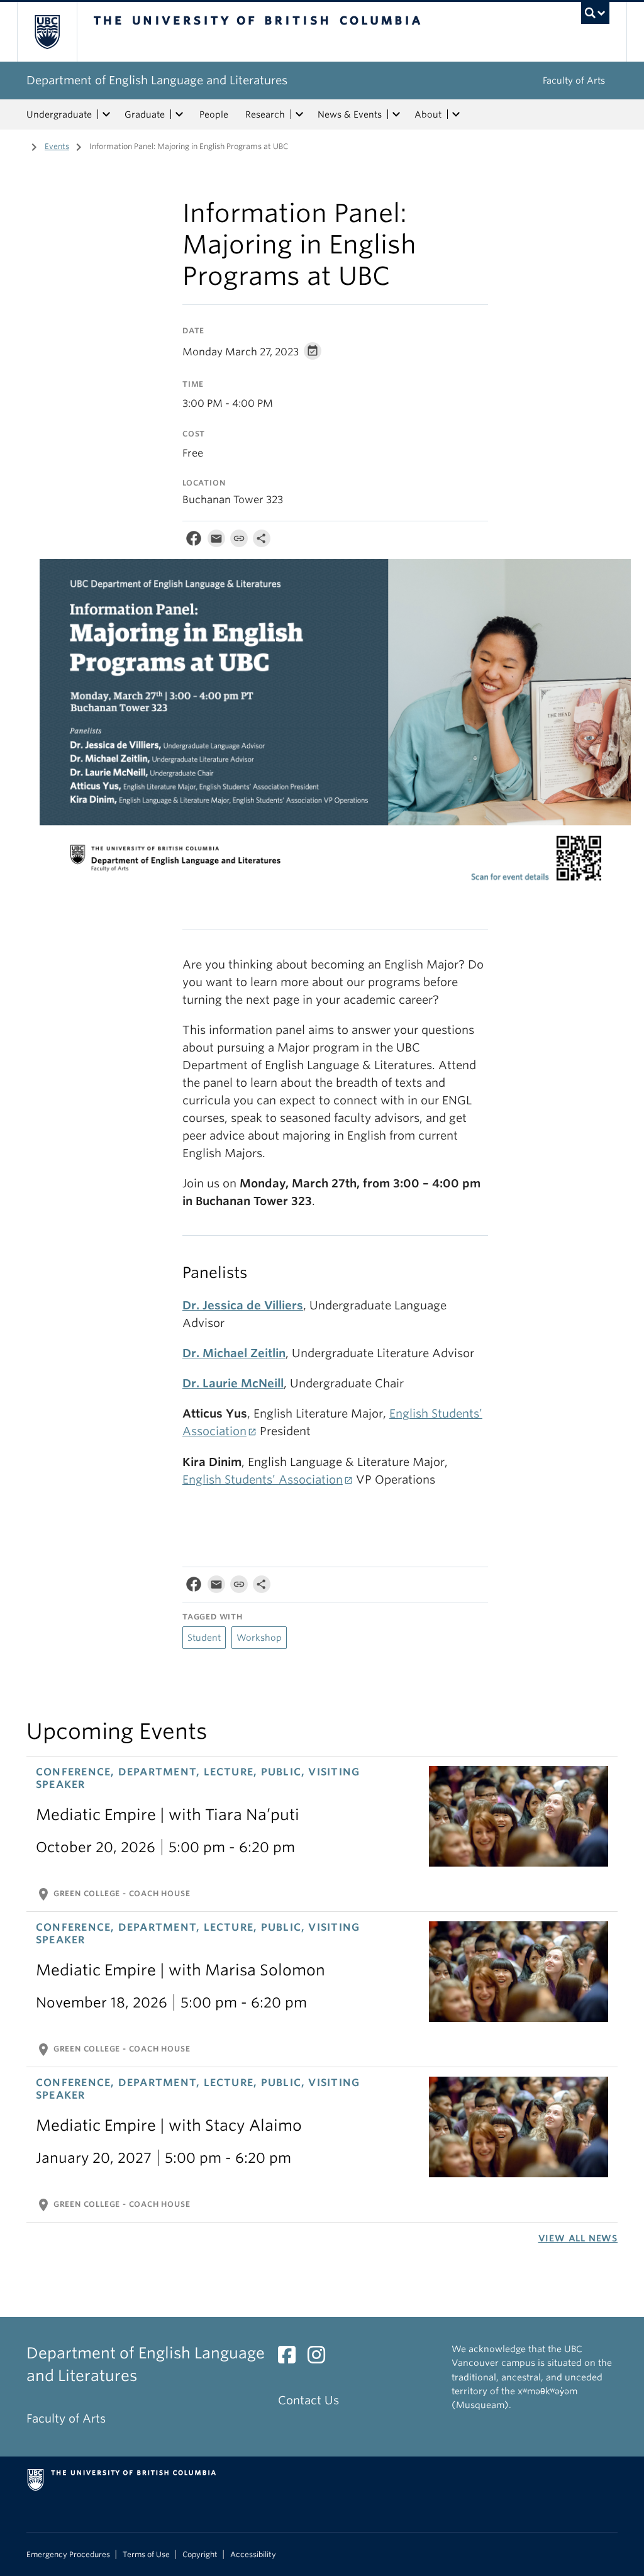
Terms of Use (146, 2555)
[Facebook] (194, 541)
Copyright (200, 2555)
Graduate (145, 114)
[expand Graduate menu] (179, 114)
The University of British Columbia (56, 32)
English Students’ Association (263, 1480)
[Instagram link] (321, 2358)
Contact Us (308, 2400)
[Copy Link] (239, 541)
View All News (578, 2238)
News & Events (350, 114)
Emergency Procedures (68, 2555)
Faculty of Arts (574, 80)
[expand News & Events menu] (396, 114)
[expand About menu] (456, 114)
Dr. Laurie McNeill (233, 1383)
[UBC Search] (595, 13)
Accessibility (253, 2555)
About (428, 114)
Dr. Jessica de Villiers (243, 1305)
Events (57, 146)
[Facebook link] (291, 2358)
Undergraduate (59, 114)
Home (17, 145)
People (214, 114)
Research (265, 114)
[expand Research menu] (299, 114)
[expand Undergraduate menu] (106, 114)
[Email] (216, 541)
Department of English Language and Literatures (157, 80)
